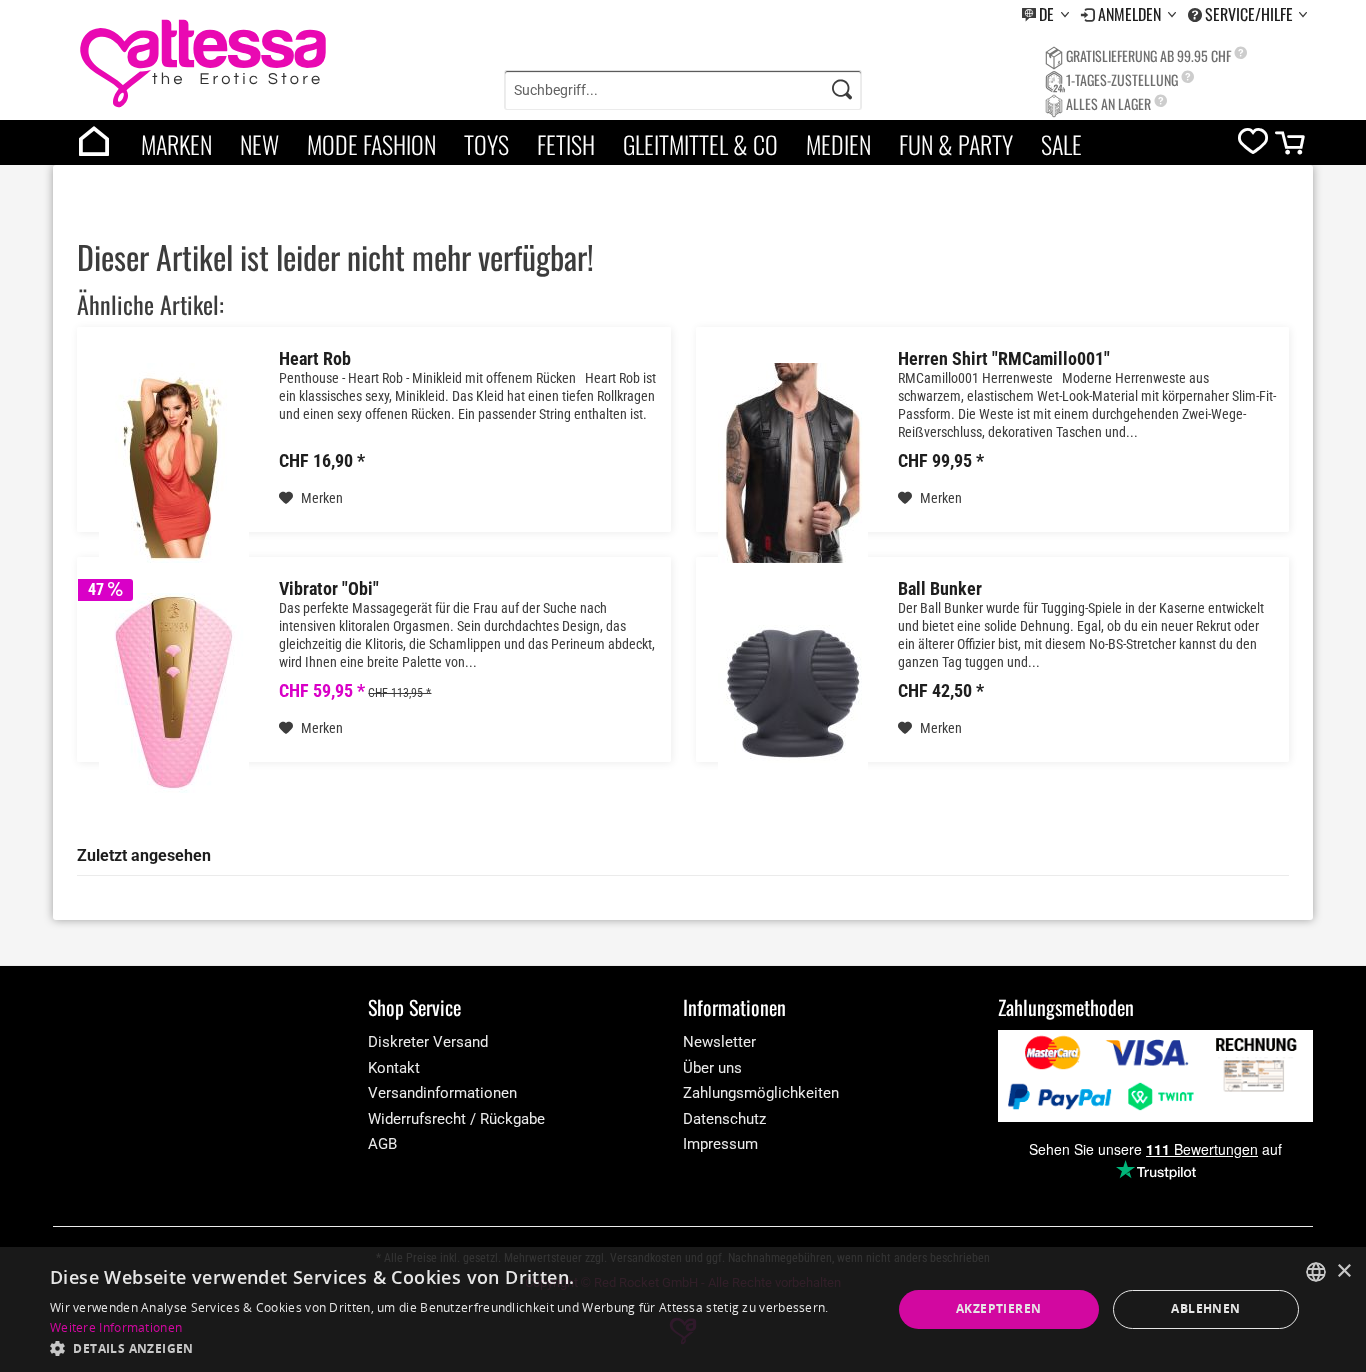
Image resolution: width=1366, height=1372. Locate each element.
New (259, 144)
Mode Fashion (371, 144)
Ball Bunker (940, 589)
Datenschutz (724, 1119)
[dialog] (683, 1309)
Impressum (720, 1144)
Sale (1061, 144)
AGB (382, 1144)
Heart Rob (315, 359)
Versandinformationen (442, 1093)
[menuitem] (1045, 14)
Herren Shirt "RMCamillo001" (1004, 359)
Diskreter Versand (428, 1042)
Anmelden (1131, 14)
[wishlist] (1253, 145)
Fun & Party (956, 144)
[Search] (842, 90)
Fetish (566, 144)
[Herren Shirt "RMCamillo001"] (793, 462)
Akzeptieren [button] (998, 1308)
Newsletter (719, 1042)
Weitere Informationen (116, 1327)
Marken (176, 144)
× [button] (1343, 1271)
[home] (94, 142)
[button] (458, 1347)
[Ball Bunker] (793, 692)
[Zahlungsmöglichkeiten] (1155, 1075)
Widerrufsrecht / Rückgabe (456, 1119)
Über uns (712, 1068)
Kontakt (394, 1068)
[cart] (1291, 147)
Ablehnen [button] (1205, 1308)
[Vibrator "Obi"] (174, 692)
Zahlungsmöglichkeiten (761, 1093)
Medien (838, 144)
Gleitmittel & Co (700, 144)
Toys (486, 144)
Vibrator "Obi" (329, 589)
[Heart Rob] (174, 462)
